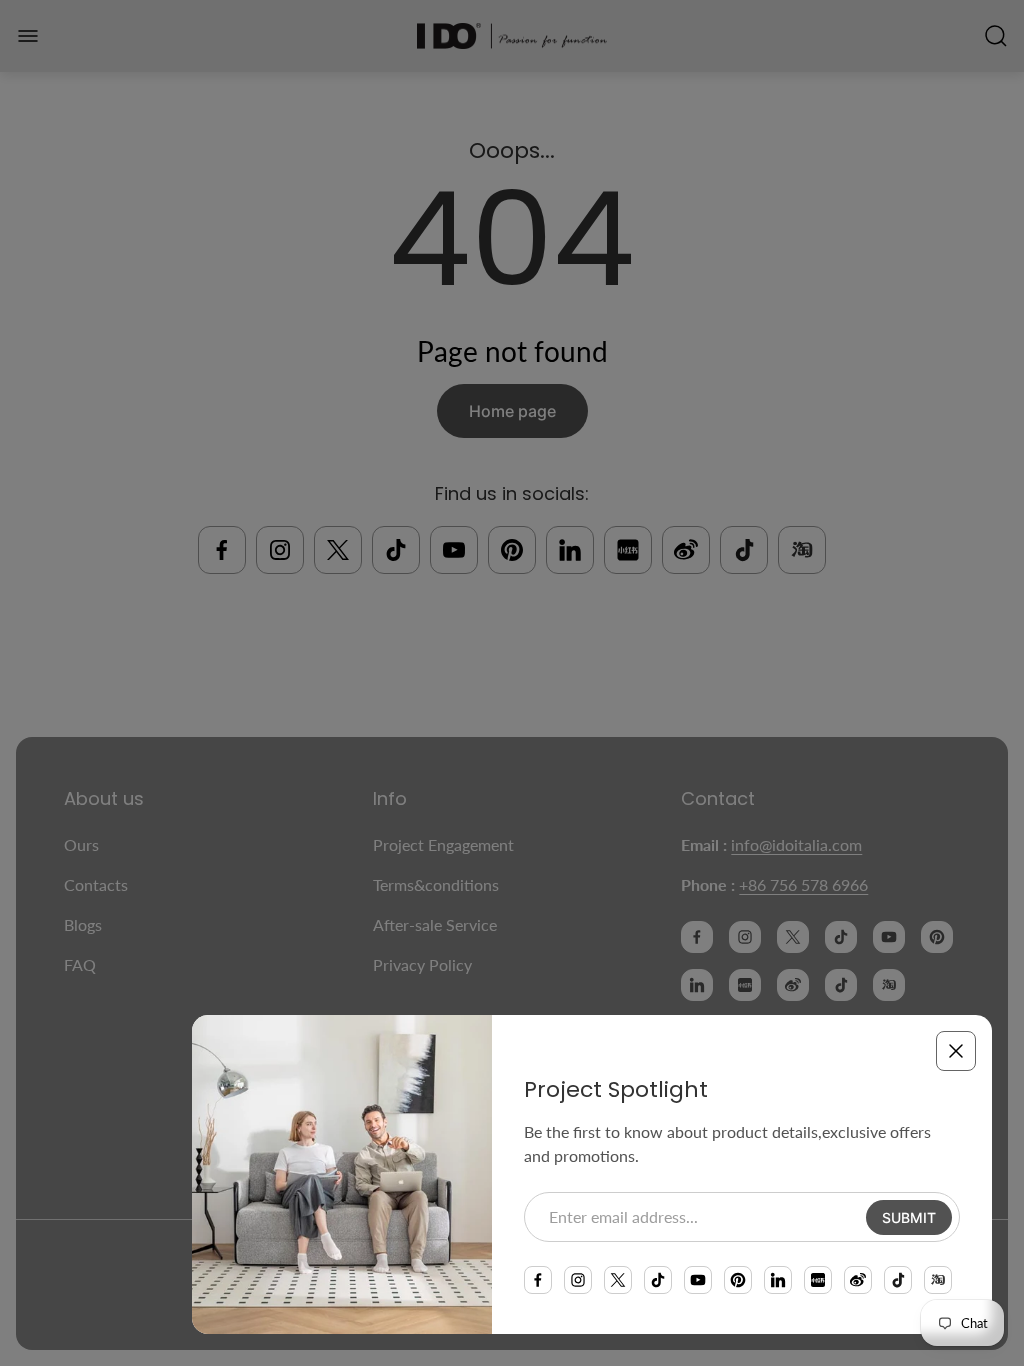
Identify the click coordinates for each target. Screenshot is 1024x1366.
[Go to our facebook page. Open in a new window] (538, 1280)
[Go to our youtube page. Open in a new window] (698, 1280)
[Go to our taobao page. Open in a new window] (938, 1280)
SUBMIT (909, 1217)
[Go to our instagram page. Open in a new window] (578, 1280)
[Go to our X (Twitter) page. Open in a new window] (618, 1280)
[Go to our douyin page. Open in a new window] (898, 1280)
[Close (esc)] (956, 1051)
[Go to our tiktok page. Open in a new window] (658, 1280)
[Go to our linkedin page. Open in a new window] (778, 1280)
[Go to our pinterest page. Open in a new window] (738, 1280)
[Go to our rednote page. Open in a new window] (818, 1280)
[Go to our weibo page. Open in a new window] (858, 1280)
